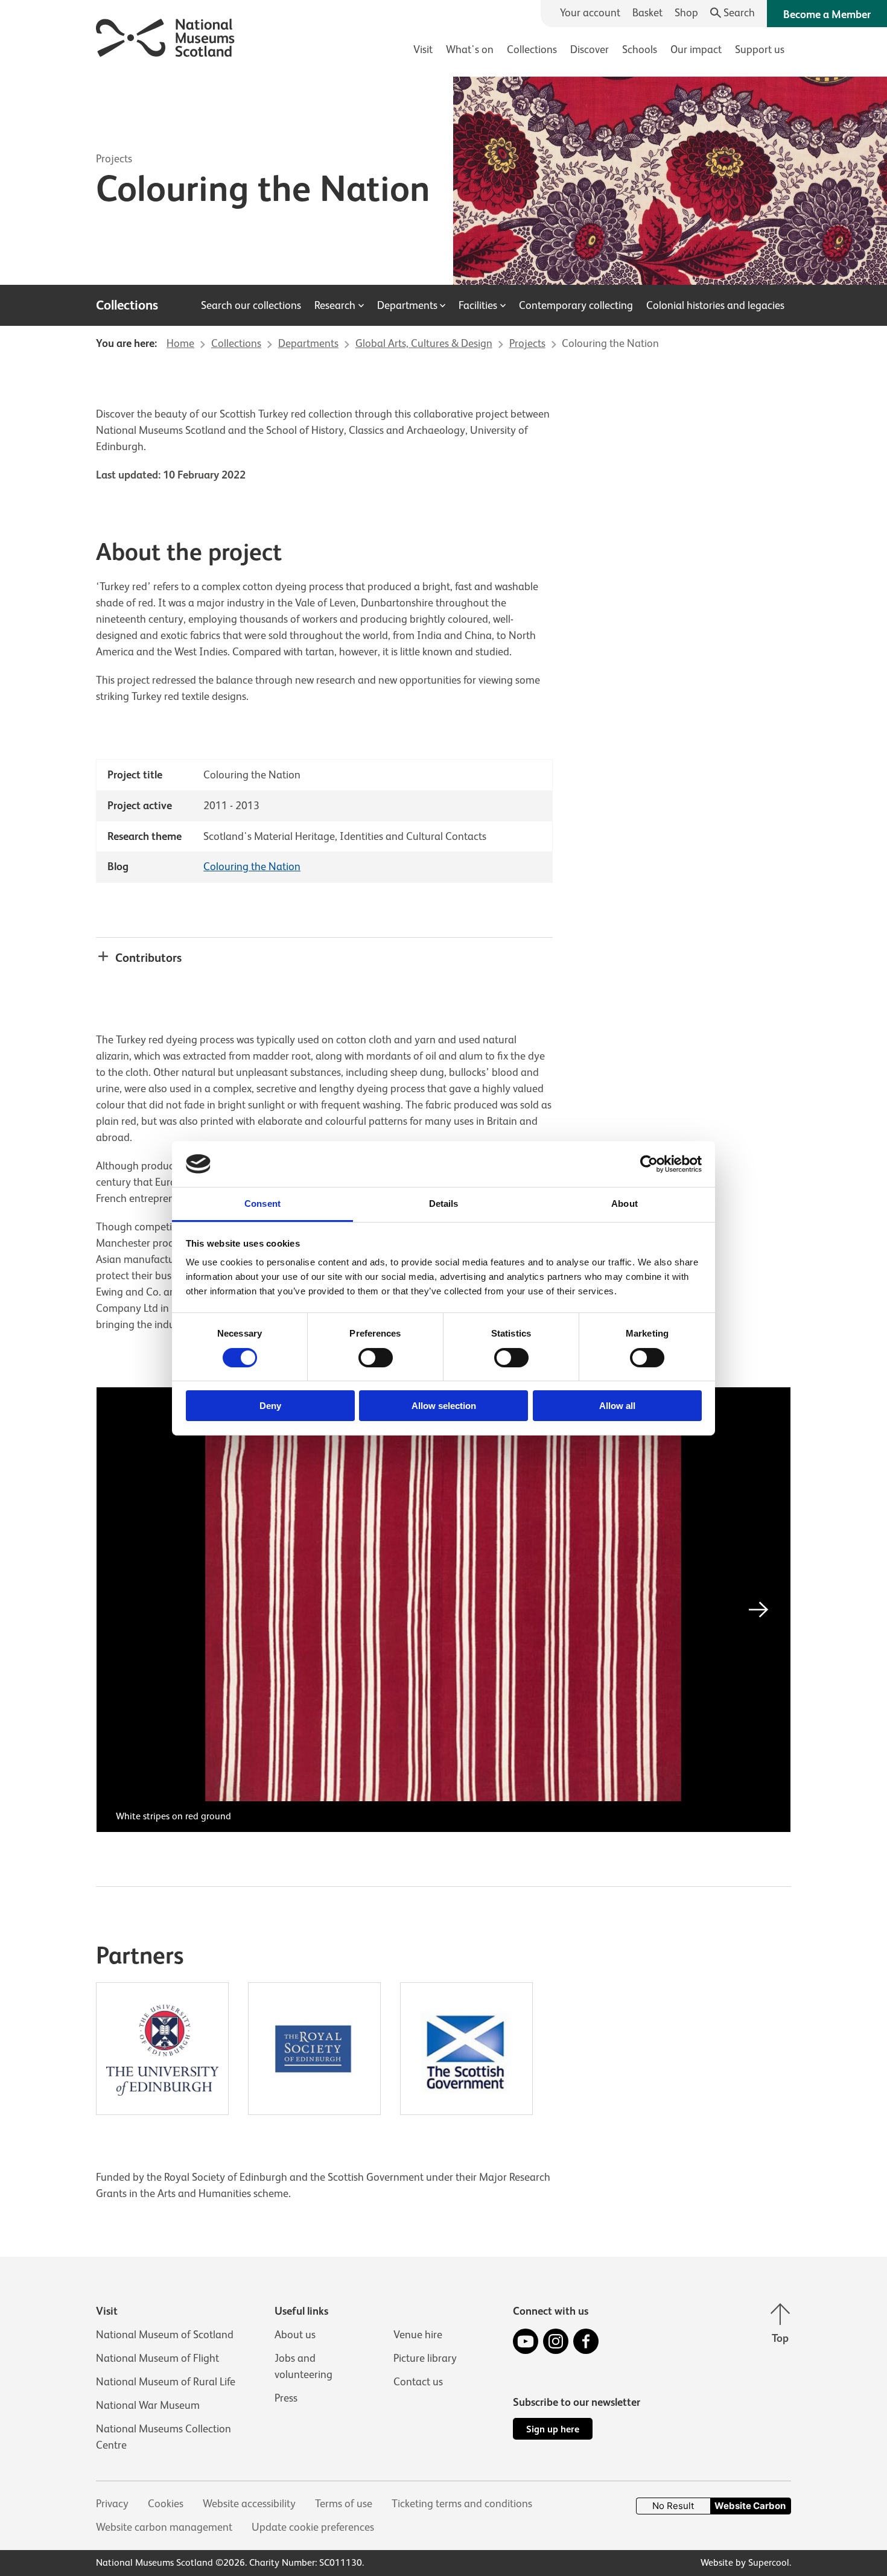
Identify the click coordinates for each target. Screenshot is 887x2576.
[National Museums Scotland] (166, 36)
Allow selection (444, 1406)
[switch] (376, 1358)
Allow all (617, 1406)
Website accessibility (249, 2504)
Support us (760, 49)
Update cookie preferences (313, 2527)
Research (335, 305)
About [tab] (625, 1204)
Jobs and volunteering (304, 2366)
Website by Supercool (745, 2563)
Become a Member (827, 14)
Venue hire (418, 2335)
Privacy (112, 2504)
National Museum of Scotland (165, 2335)
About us (295, 2335)
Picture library (425, 2358)
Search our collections (251, 305)
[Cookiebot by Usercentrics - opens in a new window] (649, 1164)
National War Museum (148, 2405)
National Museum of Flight (157, 2358)
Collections (532, 49)
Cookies (166, 2504)
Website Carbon (750, 2506)
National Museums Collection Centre (164, 2437)
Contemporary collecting (576, 305)
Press (286, 2398)
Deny (270, 1406)
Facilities (478, 305)
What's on (470, 49)
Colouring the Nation (252, 867)
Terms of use (344, 2504)
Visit (423, 49)
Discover (590, 49)
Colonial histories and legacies (715, 305)
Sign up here (553, 2429)
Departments (407, 305)
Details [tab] (444, 1204)
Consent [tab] (262, 1204)
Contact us (418, 2382)
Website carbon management (164, 2527)
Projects (114, 159)
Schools (640, 49)
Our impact (696, 49)
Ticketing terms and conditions (462, 2504)
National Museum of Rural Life (166, 2382)
